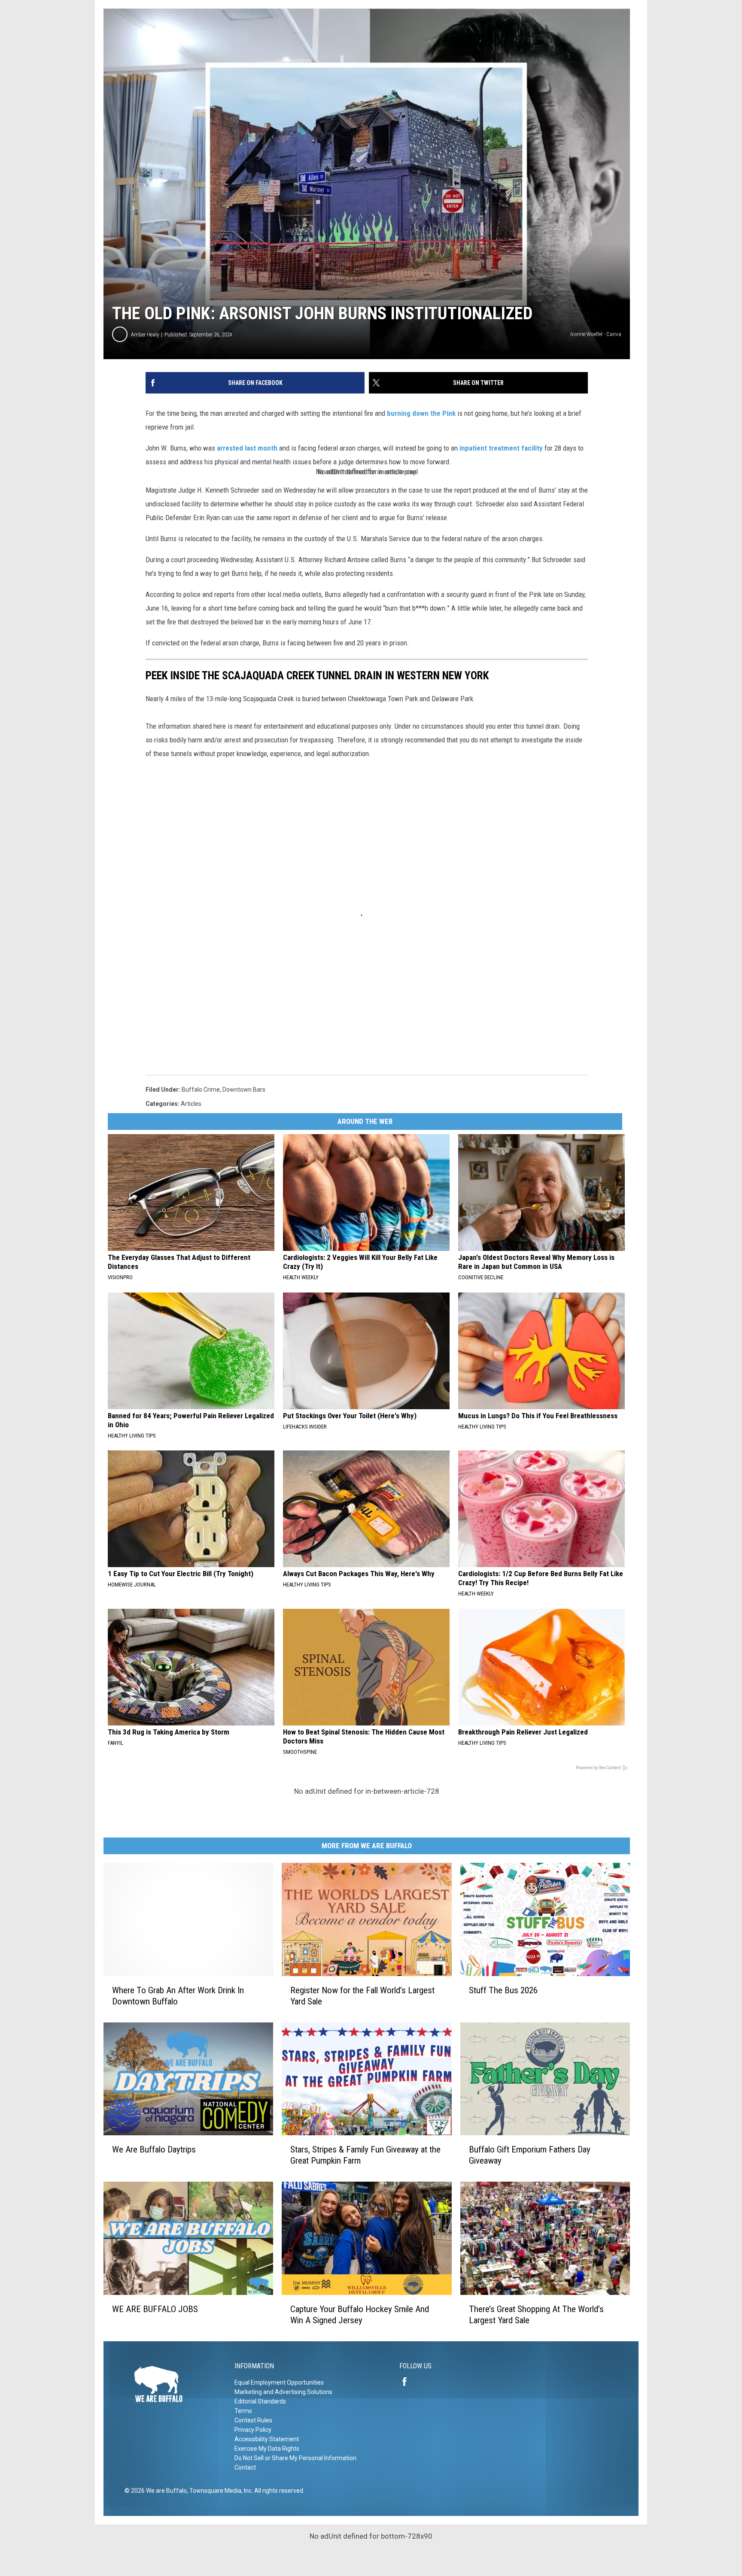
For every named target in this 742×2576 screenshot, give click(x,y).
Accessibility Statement (267, 2439)
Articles (191, 1104)
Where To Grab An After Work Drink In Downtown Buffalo (178, 1996)
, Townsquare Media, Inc (219, 2491)
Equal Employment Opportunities (279, 2382)
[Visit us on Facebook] (408, 2382)
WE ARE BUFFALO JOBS (155, 2309)
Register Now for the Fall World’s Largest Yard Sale (362, 1996)
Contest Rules (253, 2420)
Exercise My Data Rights (267, 2449)
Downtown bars (244, 1090)
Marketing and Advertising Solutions (283, 2392)
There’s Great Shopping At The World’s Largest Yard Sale (536, 2315)
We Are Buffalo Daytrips (154, 2149)
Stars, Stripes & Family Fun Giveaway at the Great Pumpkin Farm (365, 2155)
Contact (245, 2467)
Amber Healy (145, 334)
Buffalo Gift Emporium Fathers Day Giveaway (530, 2155)
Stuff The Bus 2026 (503, 1990)
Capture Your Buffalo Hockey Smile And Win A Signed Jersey (360, 2315)
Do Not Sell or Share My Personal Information (295, 2458)
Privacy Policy (253, 2430)
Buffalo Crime (201, 1090)
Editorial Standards (260, 2401)
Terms (243, 2411)
